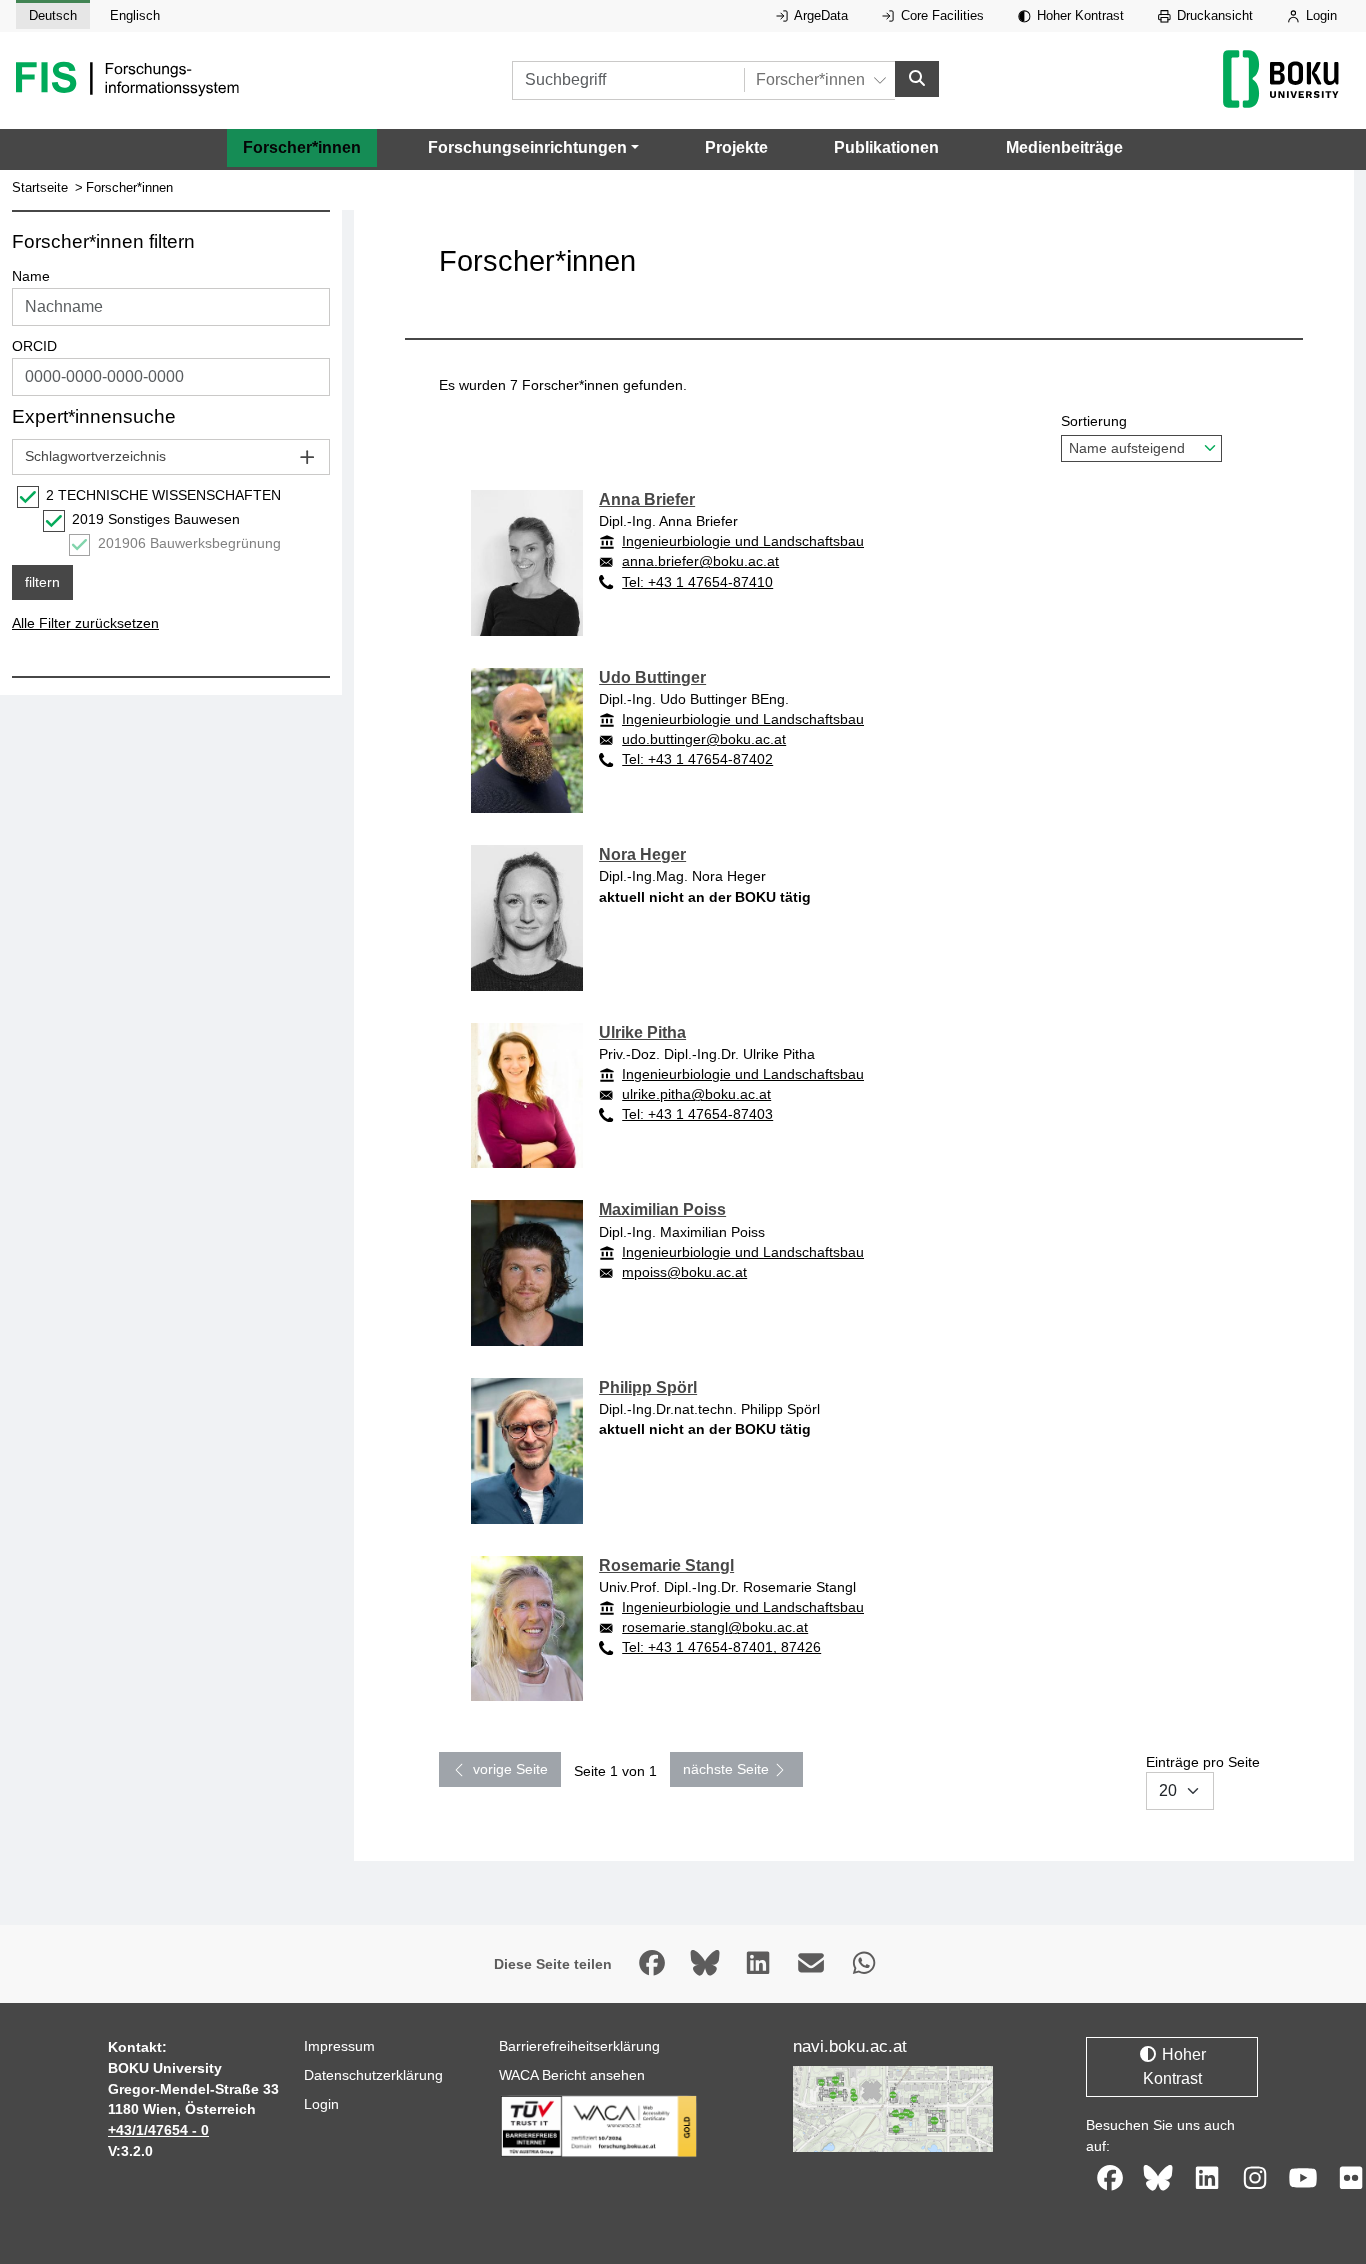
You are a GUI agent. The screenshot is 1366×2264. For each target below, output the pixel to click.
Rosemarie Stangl (666, 1565)
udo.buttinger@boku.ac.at (704, 739)
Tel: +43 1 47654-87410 (697, 582)
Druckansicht (1213, 15)
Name (31, 276)
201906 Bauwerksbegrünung (189, 543)
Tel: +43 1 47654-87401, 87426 (721, 1647)
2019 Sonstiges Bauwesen (156, 519)
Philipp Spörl (648, 1387)
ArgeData (819, 15)
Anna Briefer (647, 499)
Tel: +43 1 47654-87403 (697, 1114)
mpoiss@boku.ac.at (684, 1272)
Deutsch (53, 15)
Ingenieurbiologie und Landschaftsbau (743, 541)
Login (1319, 15)
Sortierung (1094, 421)
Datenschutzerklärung (373, 2075)
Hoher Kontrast (1078, 15)
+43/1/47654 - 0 (158, 2130)
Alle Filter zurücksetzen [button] (85, 623)
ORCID (34, 346)
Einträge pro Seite (1203, 1762)
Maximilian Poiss (662, 1209)
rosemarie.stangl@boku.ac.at (715, 1627)
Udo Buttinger (652, 677)
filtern (42, 582)
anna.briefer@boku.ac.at (700, 561)
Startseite (40, 187)
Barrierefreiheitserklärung (579, 2046)
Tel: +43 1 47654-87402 (697, 759)
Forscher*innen (302, 147)
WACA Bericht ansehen (572, 2075)
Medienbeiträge (1064, 147)
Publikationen (886, 147)
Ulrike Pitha (642, 1032)
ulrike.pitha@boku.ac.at (696, 1094)
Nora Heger (642, 854)
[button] (533, 148)
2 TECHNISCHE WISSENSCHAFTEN (163, 495)
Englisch (135, 15)
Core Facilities (940, 15)
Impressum (339, 2046)
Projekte (736, 147)
